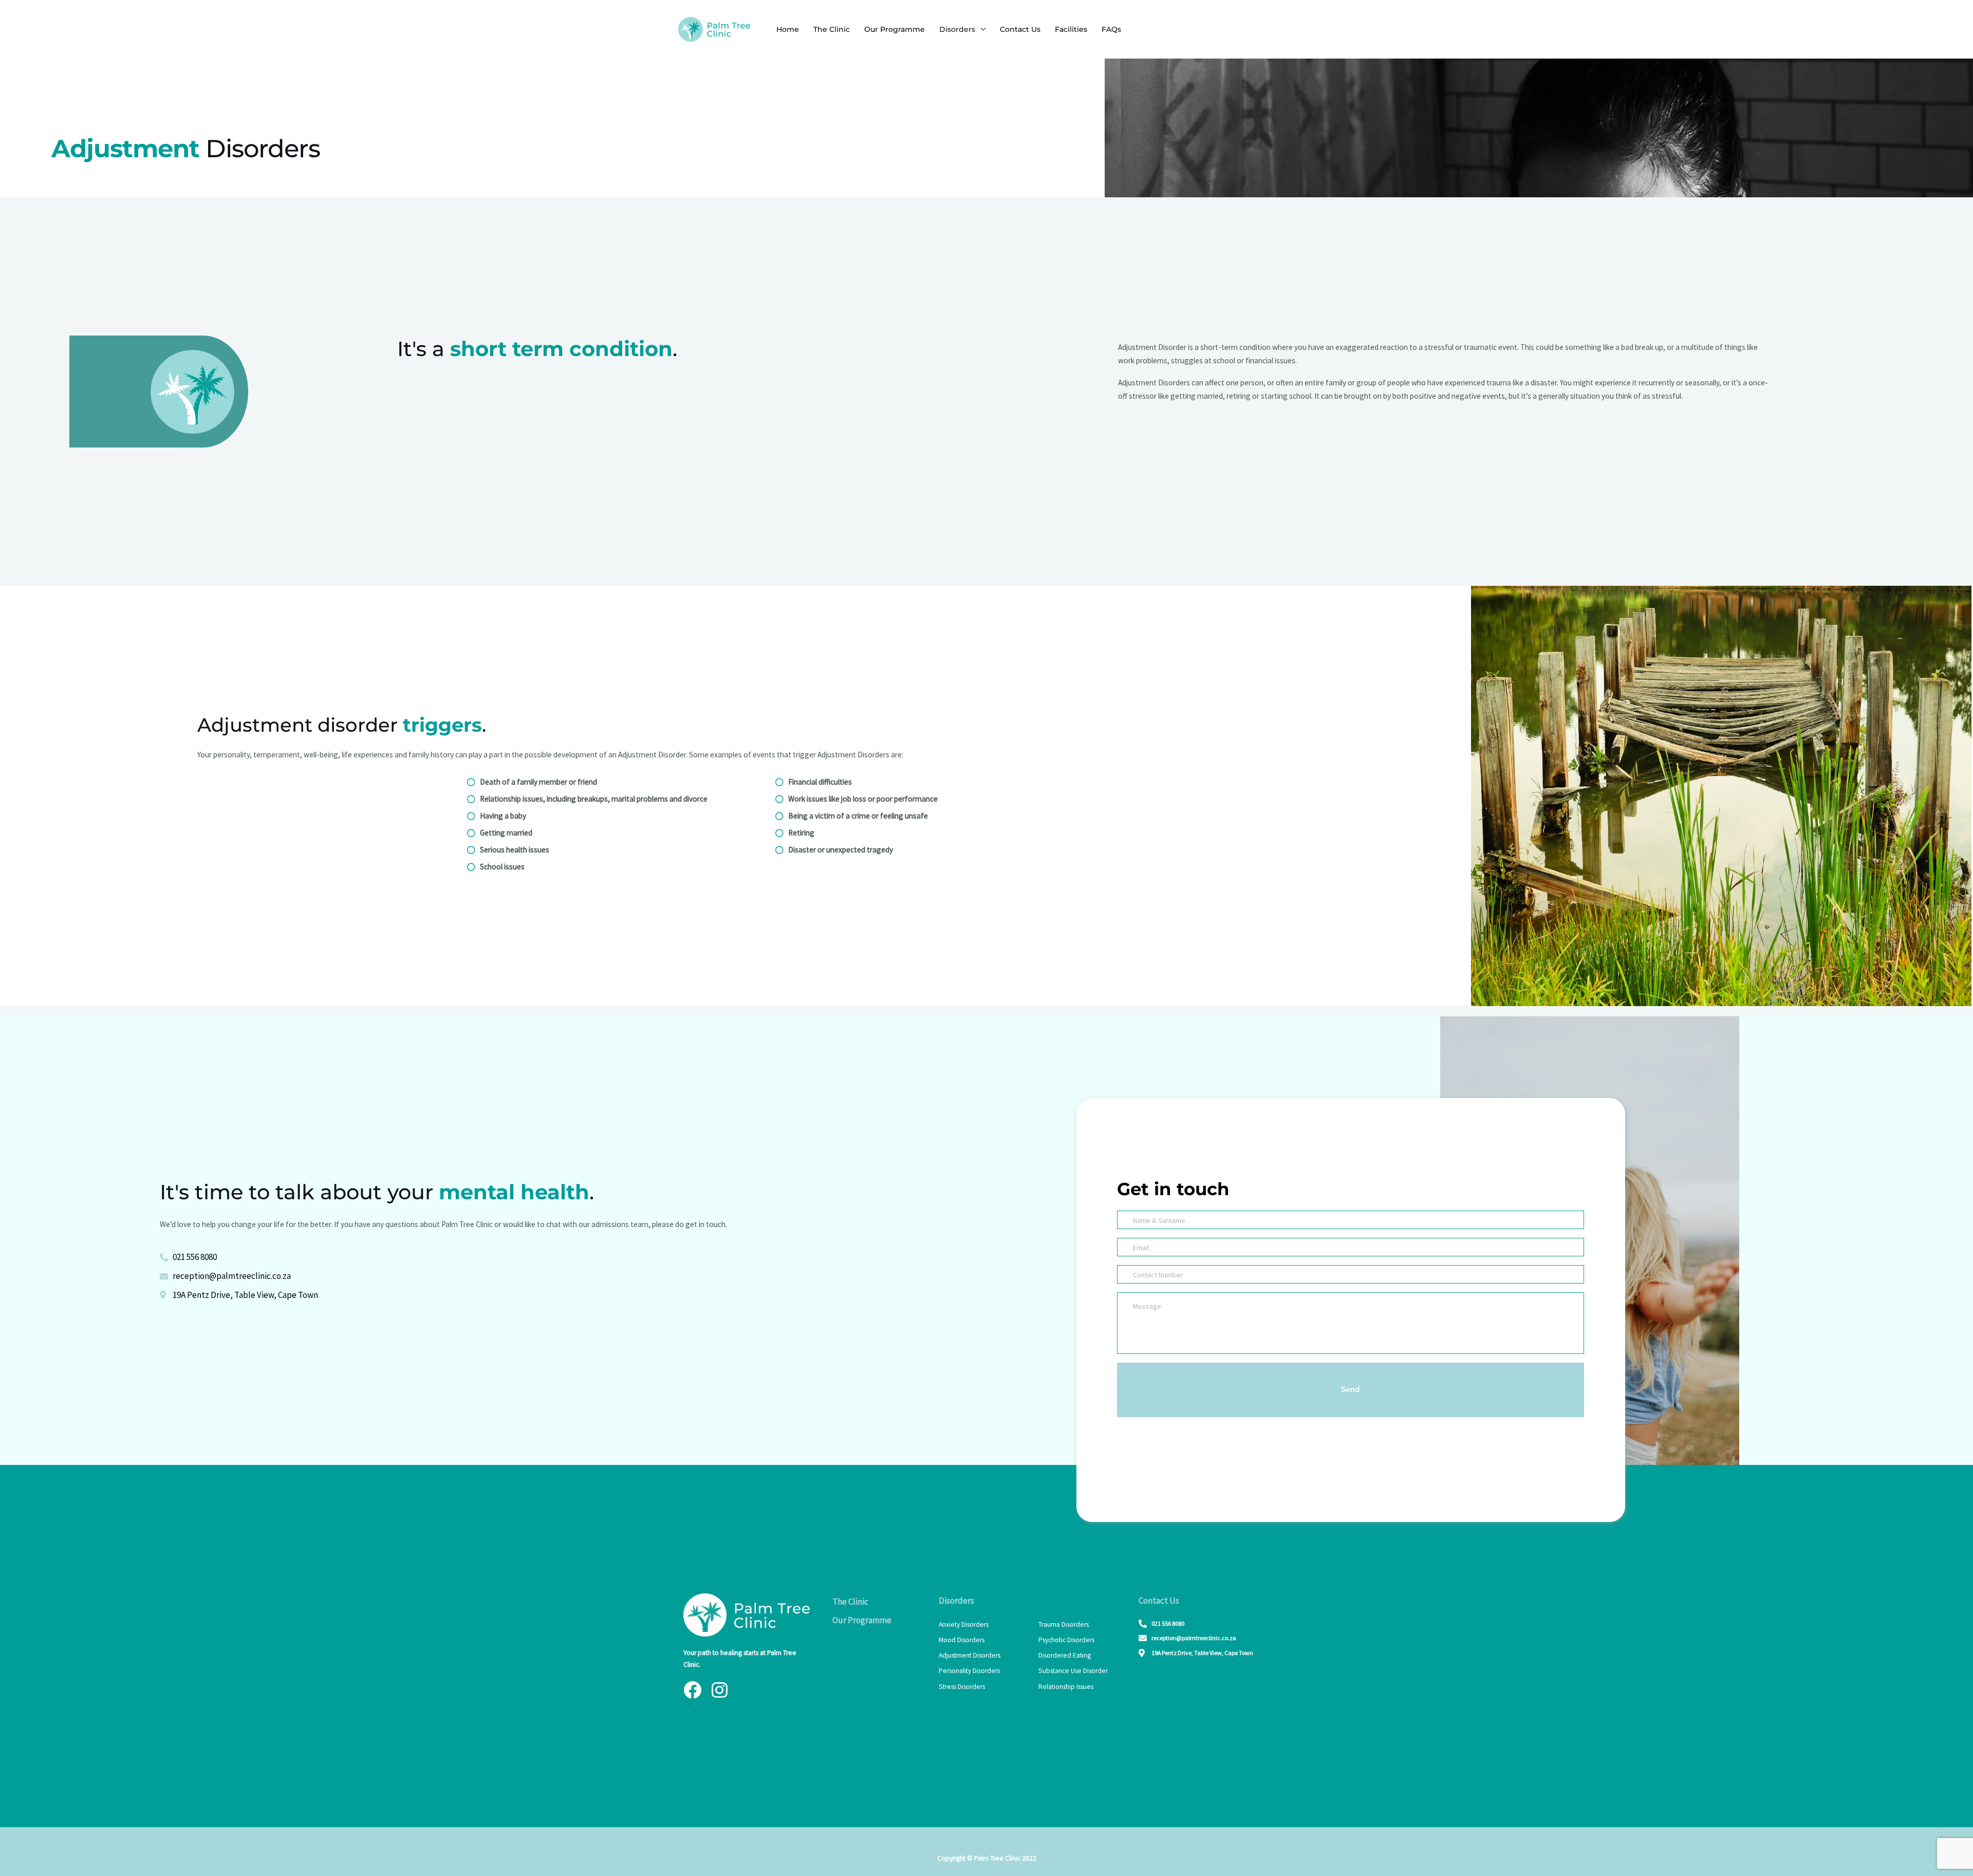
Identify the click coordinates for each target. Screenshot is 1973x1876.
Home (788, 29)
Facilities (1071, 29)
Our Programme (895, 29)
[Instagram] (720, 1690)
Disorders (957, 29)
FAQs (1111, 29)
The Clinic (832, 29)
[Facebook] (692, 1690)
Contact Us (1020, 29)
